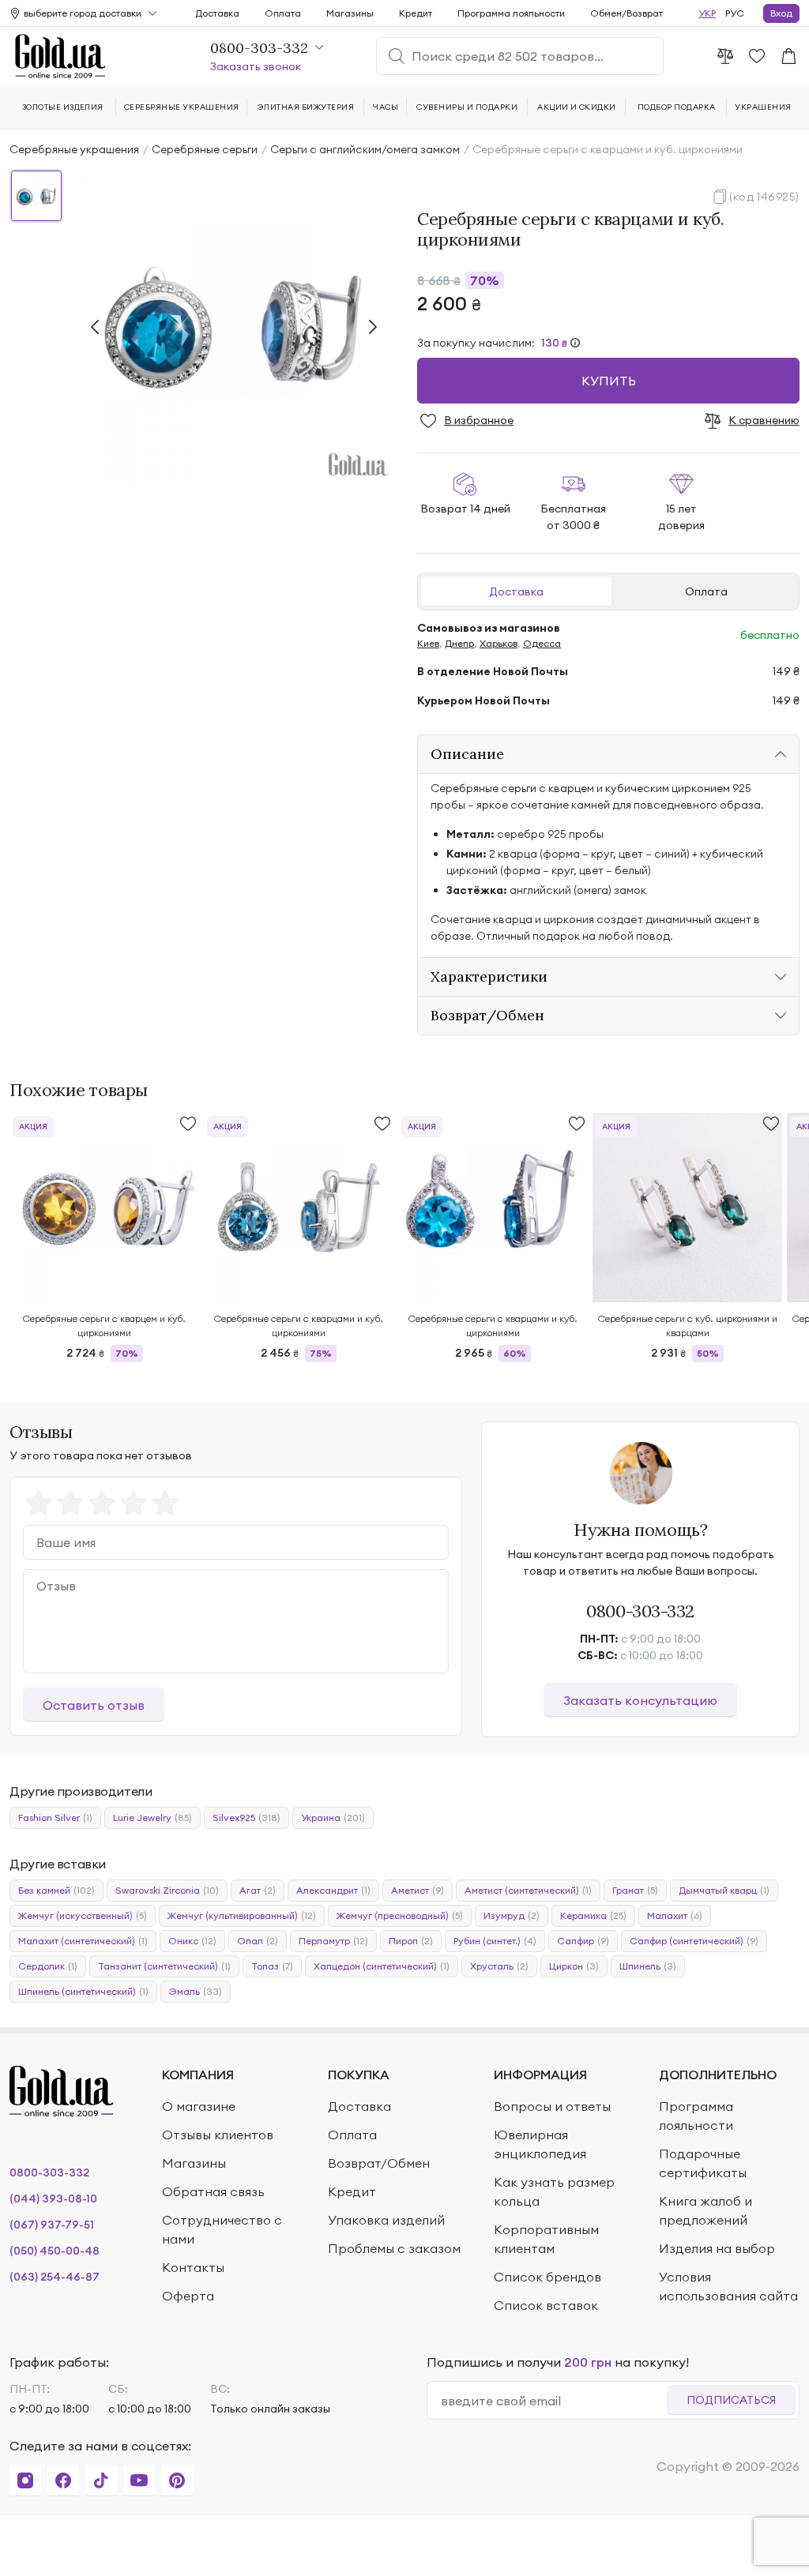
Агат (258, 1890)
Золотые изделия (63, 107)
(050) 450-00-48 (55, 2251)
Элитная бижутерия (306, 107)
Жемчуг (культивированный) (242, 1915)
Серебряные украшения (74, 149)
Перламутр (333, 1941)
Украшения (763, 107)
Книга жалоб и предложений (706, 2210)
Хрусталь (499, 1966)
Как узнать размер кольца (554, 2191)
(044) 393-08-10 (53, 2199)
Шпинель (648, 1966)
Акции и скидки (577, 107)
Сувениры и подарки (467, 107)
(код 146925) (764, 197)
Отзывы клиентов (218, 2135)
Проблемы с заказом (394, 2248)
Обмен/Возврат (627, 13)
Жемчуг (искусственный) (83, 1915)
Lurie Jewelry (152, 1817)
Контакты (193, 2267)
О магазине (199, 2106)
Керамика (593, 1915)
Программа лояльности (511, 13)
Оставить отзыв (94, 1705)
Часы (386, 107)
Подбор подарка (677, 107)
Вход (781, 13)
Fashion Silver (55, 1817)
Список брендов (547, 2277)
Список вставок (546, 2305)
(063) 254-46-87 (55, 2277)
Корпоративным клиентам (546, 2239)
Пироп (411, 1941)
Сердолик (48, 1966)
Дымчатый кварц (724, 1890)
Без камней (56, 1890)
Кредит (416, 13)
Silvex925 (246, 1817)
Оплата (706, 591)
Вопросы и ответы (552, 2106)
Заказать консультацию (640, 1700)
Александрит (333, 1890)
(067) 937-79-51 (52, 2225)
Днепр (459, 643)
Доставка (516, 591)
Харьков (499, 643)
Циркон (574, 1966)
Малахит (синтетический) (83, 1941)
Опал (258, 1941)
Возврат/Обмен (379, 2163)
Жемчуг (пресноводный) (400, 1915)
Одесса (542, 643)
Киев (428, 643)
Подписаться (731, 2400)
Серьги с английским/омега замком (365, 149)
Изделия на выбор (717, 2248)
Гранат (635, 1890)
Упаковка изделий (386, 2220)
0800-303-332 (640, 1611)
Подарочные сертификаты (703, 2163)
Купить (609, 381)
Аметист (418, 1890)
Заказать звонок (256, 66)
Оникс (192, 1941)
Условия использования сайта (728, 2286)
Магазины (350, 13)
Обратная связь (213, 2191)
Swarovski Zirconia (167, 1890)
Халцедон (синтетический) (382, 1966)
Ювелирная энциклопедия (540, 2144)
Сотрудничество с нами (222, 2229)
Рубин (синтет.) (495, 1941)
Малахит (675, 1915)
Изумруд (512, 1915)
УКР (707, 13)
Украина (333, 1817)
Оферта (188, 2296)
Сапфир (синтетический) (694, 1941)
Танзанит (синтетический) (164, 1966)
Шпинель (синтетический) (83, 1991)
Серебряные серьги (205, 149)
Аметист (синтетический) (528, 1890)
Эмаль (196, 1991)
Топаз (272, 1966)
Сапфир (583, 1941)
